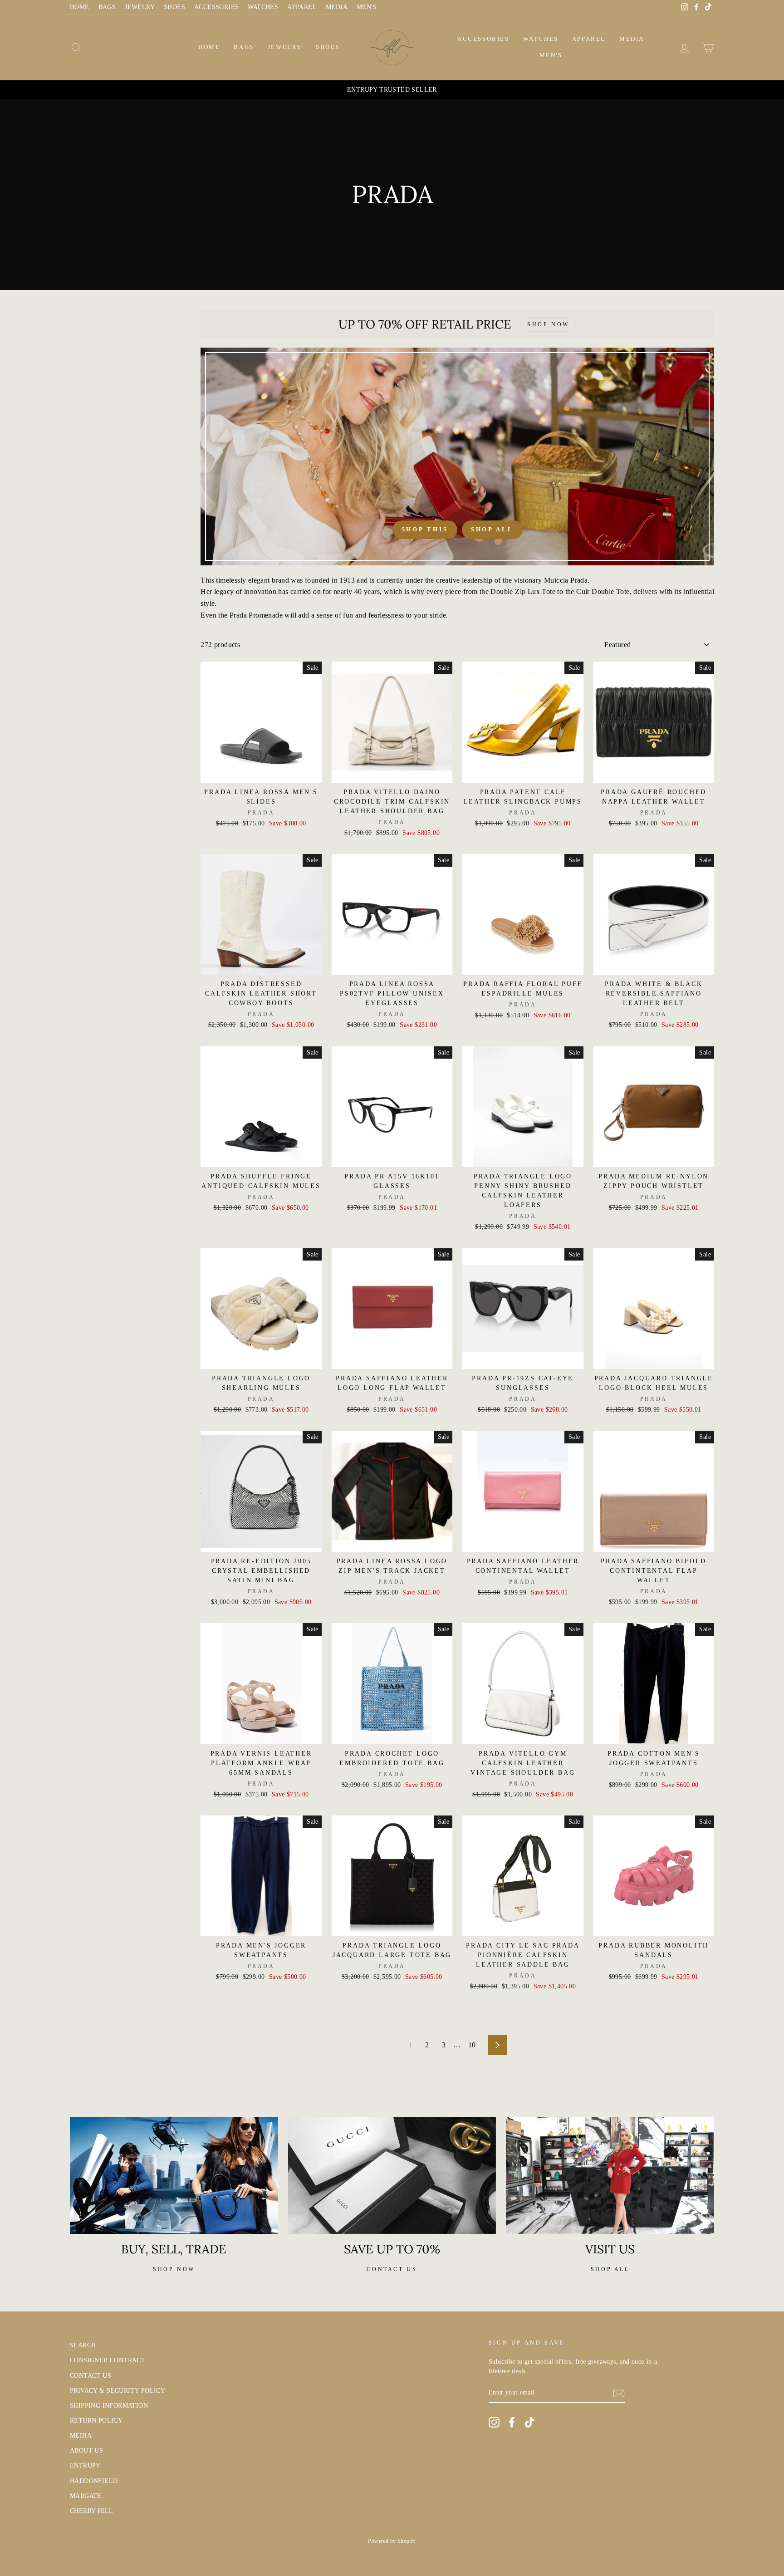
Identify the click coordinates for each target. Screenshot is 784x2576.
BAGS (107, 7)
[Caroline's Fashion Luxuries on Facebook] (512, 2422)
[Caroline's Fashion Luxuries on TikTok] (529, 2422)
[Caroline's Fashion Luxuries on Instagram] (494, 2422)
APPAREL (302, 7)
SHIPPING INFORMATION (109, 2406)
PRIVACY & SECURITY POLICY (118, 2391)
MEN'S (367, 7)
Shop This (425, 529)
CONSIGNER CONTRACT (108, 2360)
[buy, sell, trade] (174, 2175)
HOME (80, 7)
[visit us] (610, 2175)
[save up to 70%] (392, 2175)
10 (472, 2045)
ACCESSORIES (216, 7)
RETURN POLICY (96, 2421)
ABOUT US (86, 2451)
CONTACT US (91, 2376)
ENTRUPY (85, 2466)
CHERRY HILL (91, 2511)
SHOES (174, 7)
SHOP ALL (610, 2269)
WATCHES (263, 7)
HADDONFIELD (94, 2481)
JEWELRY (140, 7)
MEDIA (337, 7)
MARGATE (86, 2496)
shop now (174, 2269)
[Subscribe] (619, 2393)
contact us (392, 2269)
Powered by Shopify (392, 2541)
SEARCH (83, 2345)
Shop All (492, 529)
